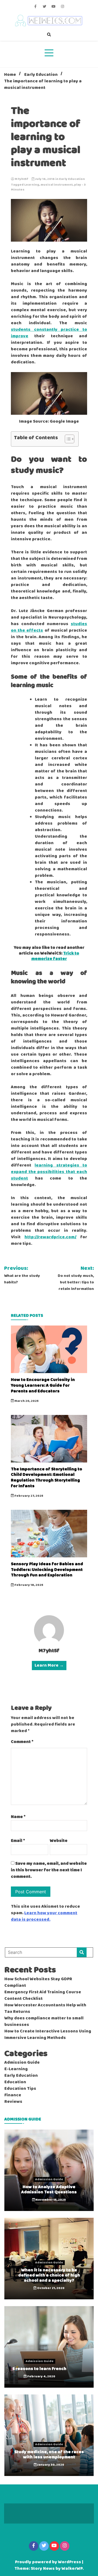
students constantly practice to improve (49, 333)
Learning (32, 185)
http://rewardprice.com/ (50, 1237)
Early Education (72, 179)
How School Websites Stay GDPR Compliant (38, 1982)
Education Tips (20, 2089)
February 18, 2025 (29, 1585)
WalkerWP (72, 2569)
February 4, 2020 (41, 2377)
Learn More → (49, 1666)
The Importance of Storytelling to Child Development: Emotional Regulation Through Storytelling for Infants (47, 1478)
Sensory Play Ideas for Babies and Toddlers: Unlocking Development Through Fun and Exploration (47, 1570)
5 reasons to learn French (39, 2369)
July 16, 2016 (45, 179)
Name (18, 1817)
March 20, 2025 (26, 1401)
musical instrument (57, 185)
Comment (22, 1742)
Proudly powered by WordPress (48, 2562)
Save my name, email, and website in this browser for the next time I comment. (49, 1870)
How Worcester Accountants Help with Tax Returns (45, 2009)
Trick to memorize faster (55, 956)
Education (15, 2082)
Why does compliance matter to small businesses (44, 2022)
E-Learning (16, 2069)
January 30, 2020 (50, 2465)
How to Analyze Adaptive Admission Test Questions (49, 2190)
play (78, 185)
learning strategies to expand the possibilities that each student (49, 1172)
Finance (13, 2095)
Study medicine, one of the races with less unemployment (49, 2455)
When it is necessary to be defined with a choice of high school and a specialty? (49, 2275)
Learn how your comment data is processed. (44, 1916)
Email (18, 1841)
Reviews (13, 2102)
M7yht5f (22, 179)
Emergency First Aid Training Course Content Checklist (43, 1995)
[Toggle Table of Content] (67, 439)
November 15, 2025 (50, 2200)
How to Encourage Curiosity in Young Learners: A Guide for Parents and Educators (43, 1385)
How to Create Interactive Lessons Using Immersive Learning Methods (48, 2035)
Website (59, 1841)
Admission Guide (22, 2063)
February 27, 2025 (29, 1496)
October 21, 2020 (50, 2288)
